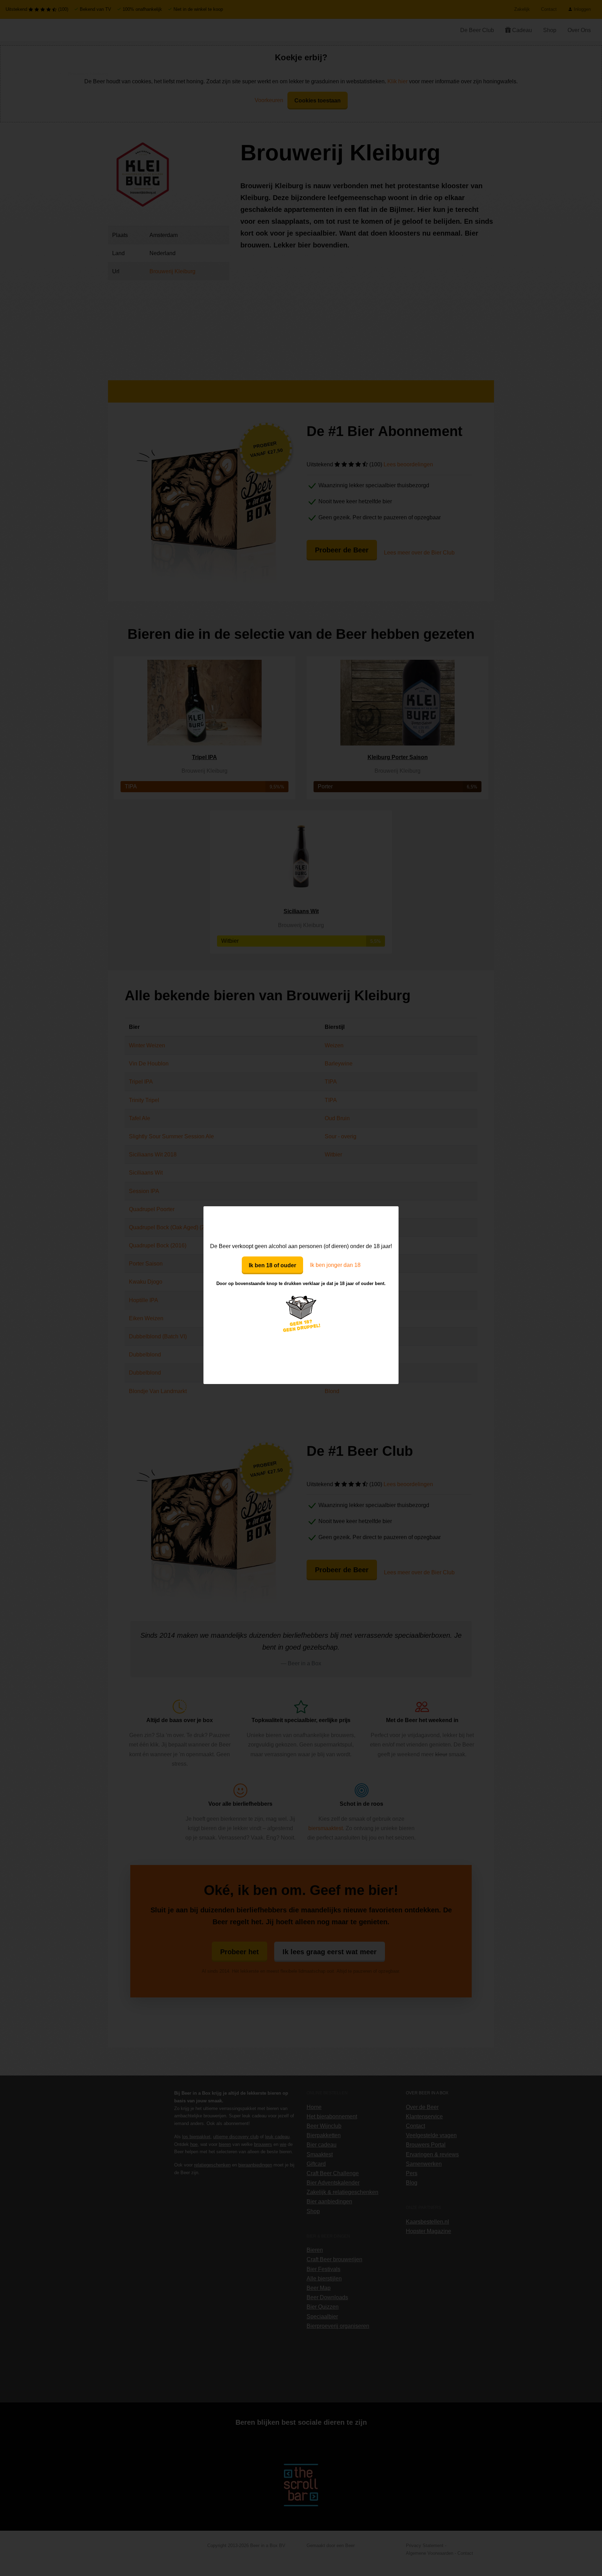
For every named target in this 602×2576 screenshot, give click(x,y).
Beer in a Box (301, 1224)
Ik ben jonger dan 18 (335, 1265)
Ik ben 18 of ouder (272, 1265)
